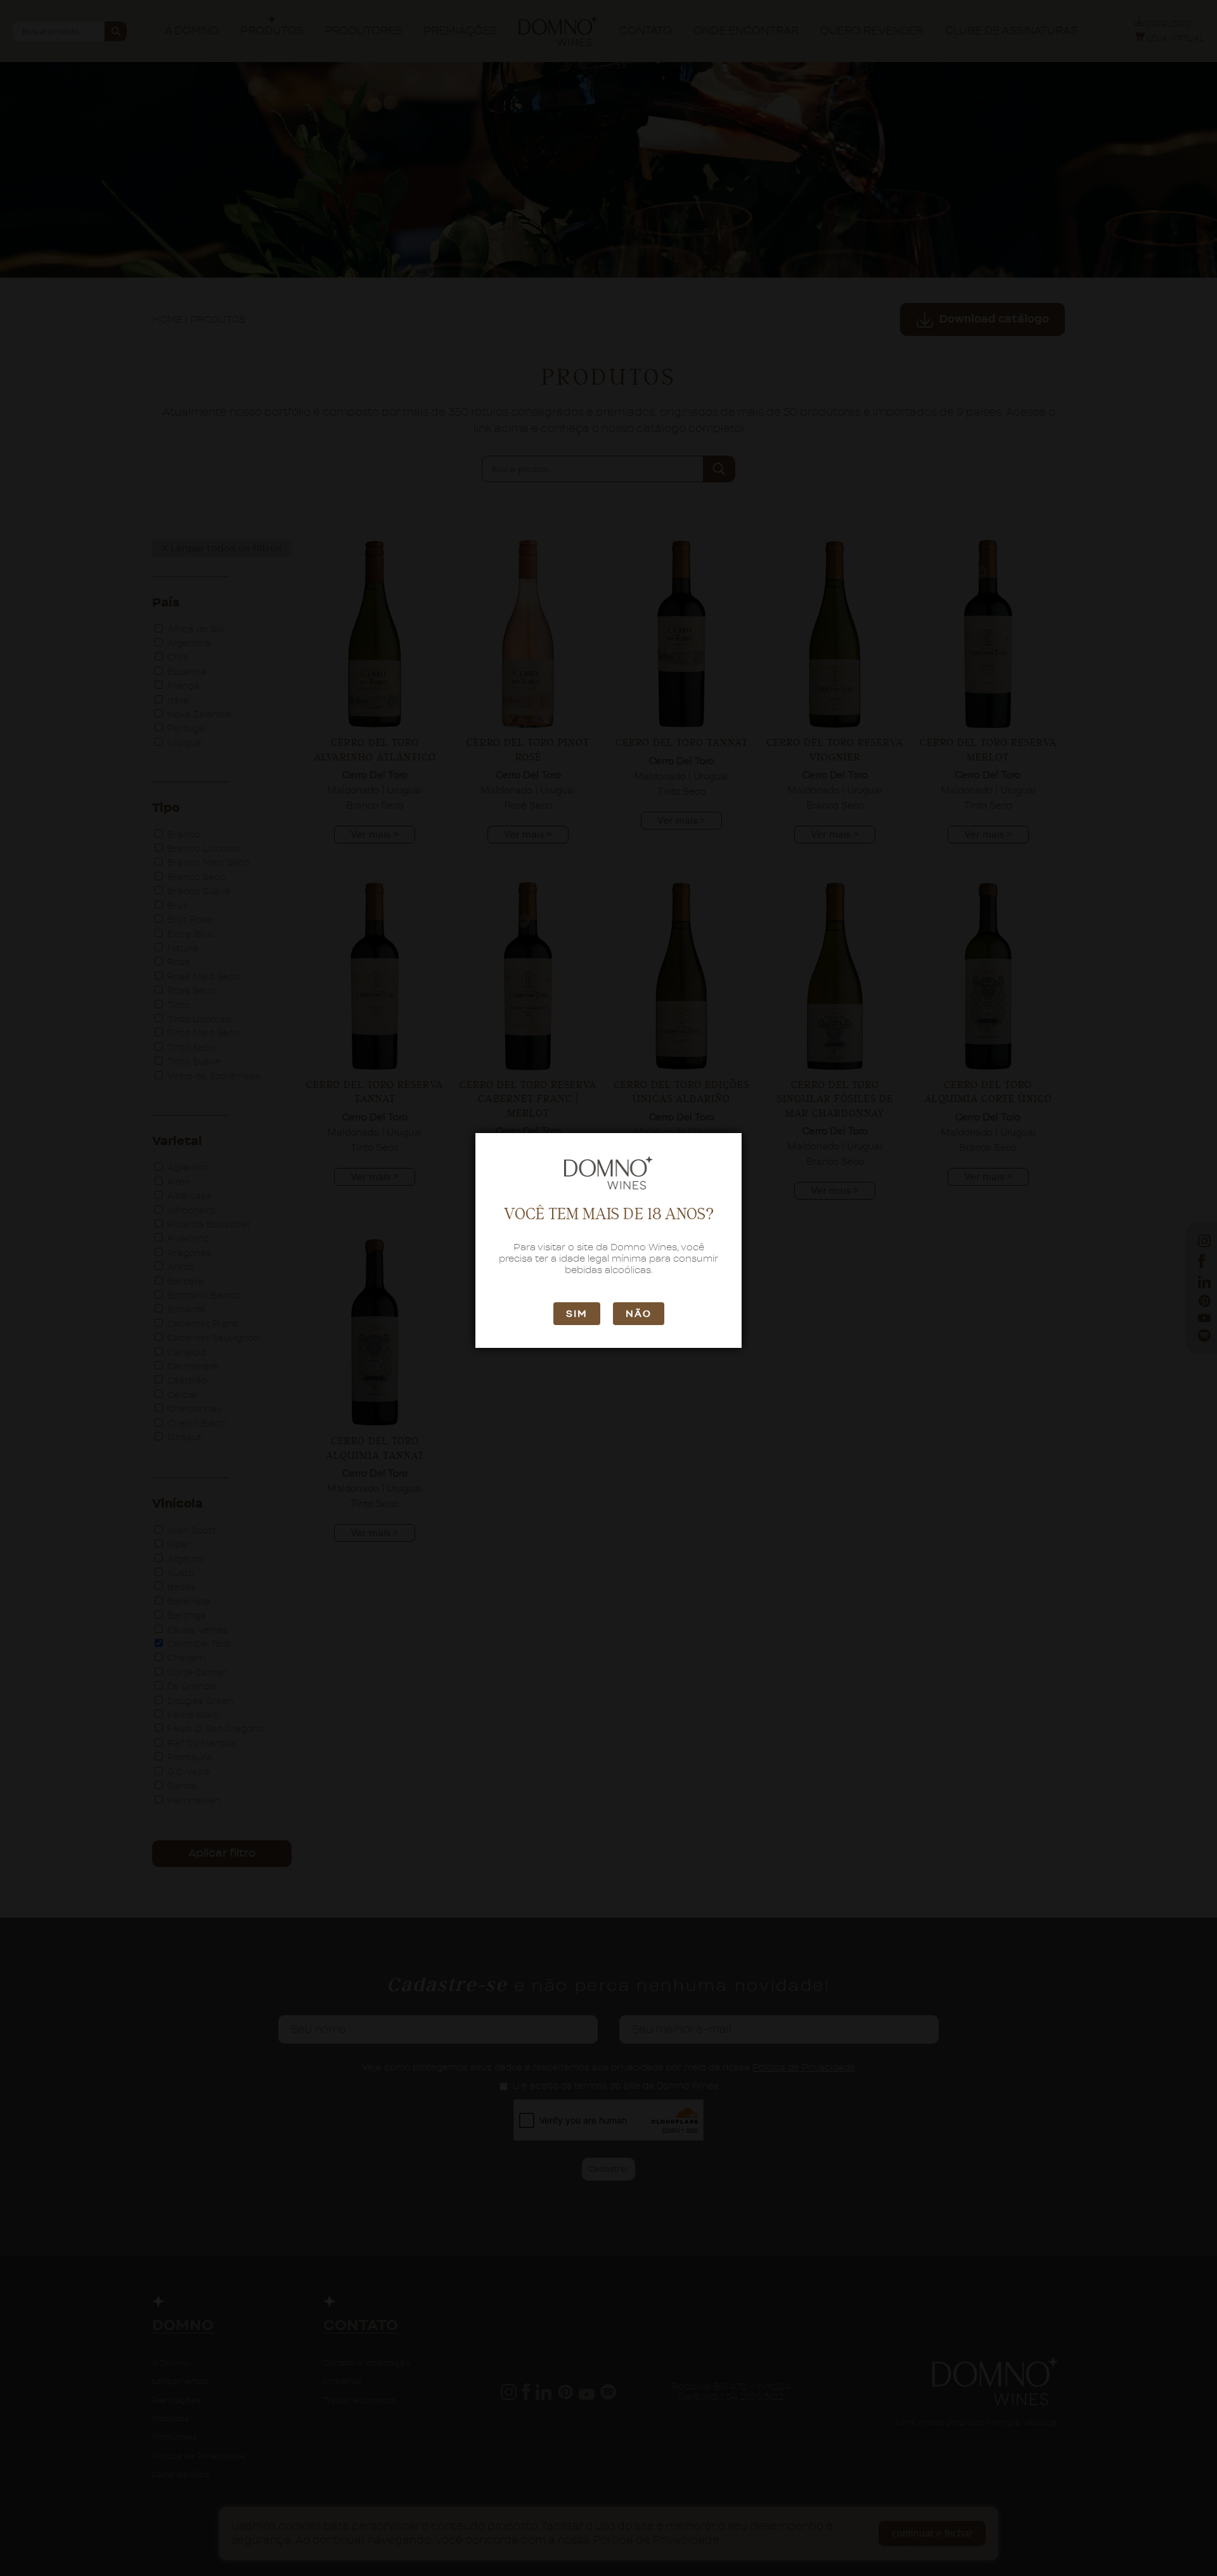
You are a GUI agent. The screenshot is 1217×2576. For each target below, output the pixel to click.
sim (577, 1314)
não (639, 1314)
